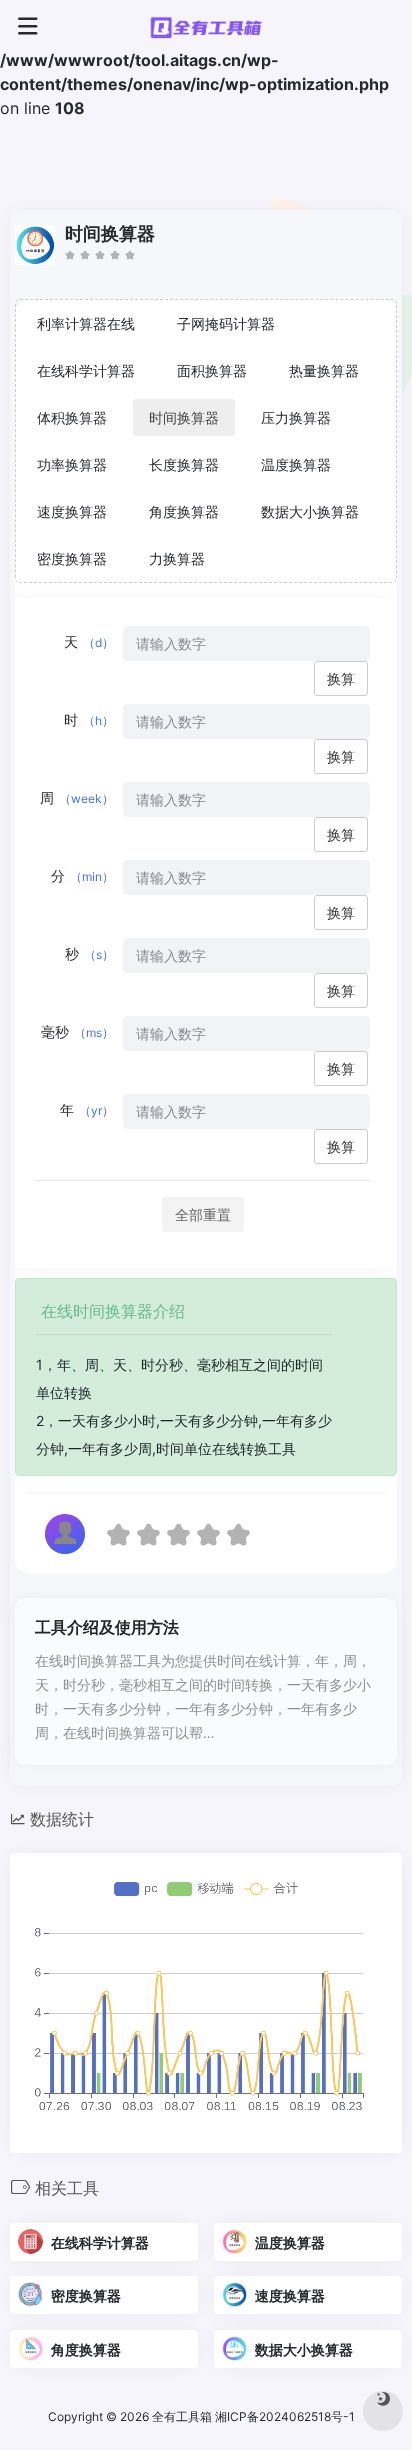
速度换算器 (72, 511)
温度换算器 (296, 464)
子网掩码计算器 (226, 323)
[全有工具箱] (206, 27)
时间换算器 (184, 417)
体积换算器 (72, 417)
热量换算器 (324, 370)
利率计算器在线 (86, 323)
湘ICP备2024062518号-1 (286, 2416)
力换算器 (177, 558)
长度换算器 (184, 464)
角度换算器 (184, 511)
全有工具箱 (182, 2416)
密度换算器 (72, 558)
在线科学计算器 (86, 370)
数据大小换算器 (310, 511)
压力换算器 (296, 417)
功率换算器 (72, 464)
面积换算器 (212, 370)
